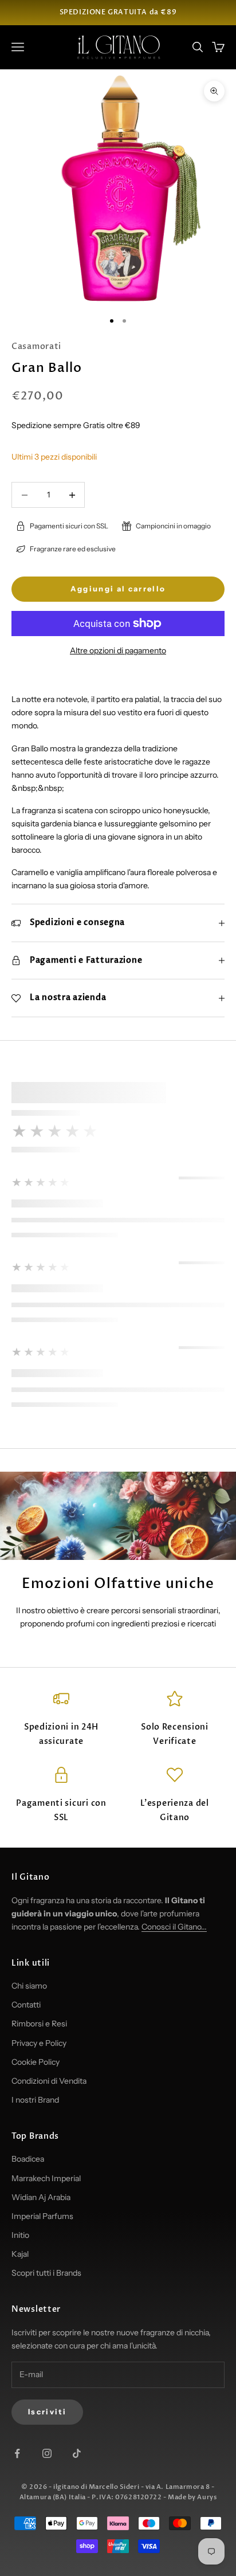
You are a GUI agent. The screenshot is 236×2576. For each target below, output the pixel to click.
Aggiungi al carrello (118, 589)
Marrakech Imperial (46, 2178)
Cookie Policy (36, 2062)
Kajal (20, 2254)
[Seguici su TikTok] (77, 2453)
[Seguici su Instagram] (47, 2453)
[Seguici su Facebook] (17, 2453)
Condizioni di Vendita (49, 2081)
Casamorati (36, 346)
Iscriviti (47, 2412)
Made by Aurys (192, 2497)
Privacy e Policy (39, 2043)
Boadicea (28, 2159)
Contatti (26, 2005)
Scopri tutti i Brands (46, 2273)
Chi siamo (29, 1986)
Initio (20, 2235)
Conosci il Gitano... (174, 1927)
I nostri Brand (35, 2100)
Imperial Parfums (42, 2216)
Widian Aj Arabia (41, 2197)
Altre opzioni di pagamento (118, 650)
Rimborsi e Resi (39, 2024)
